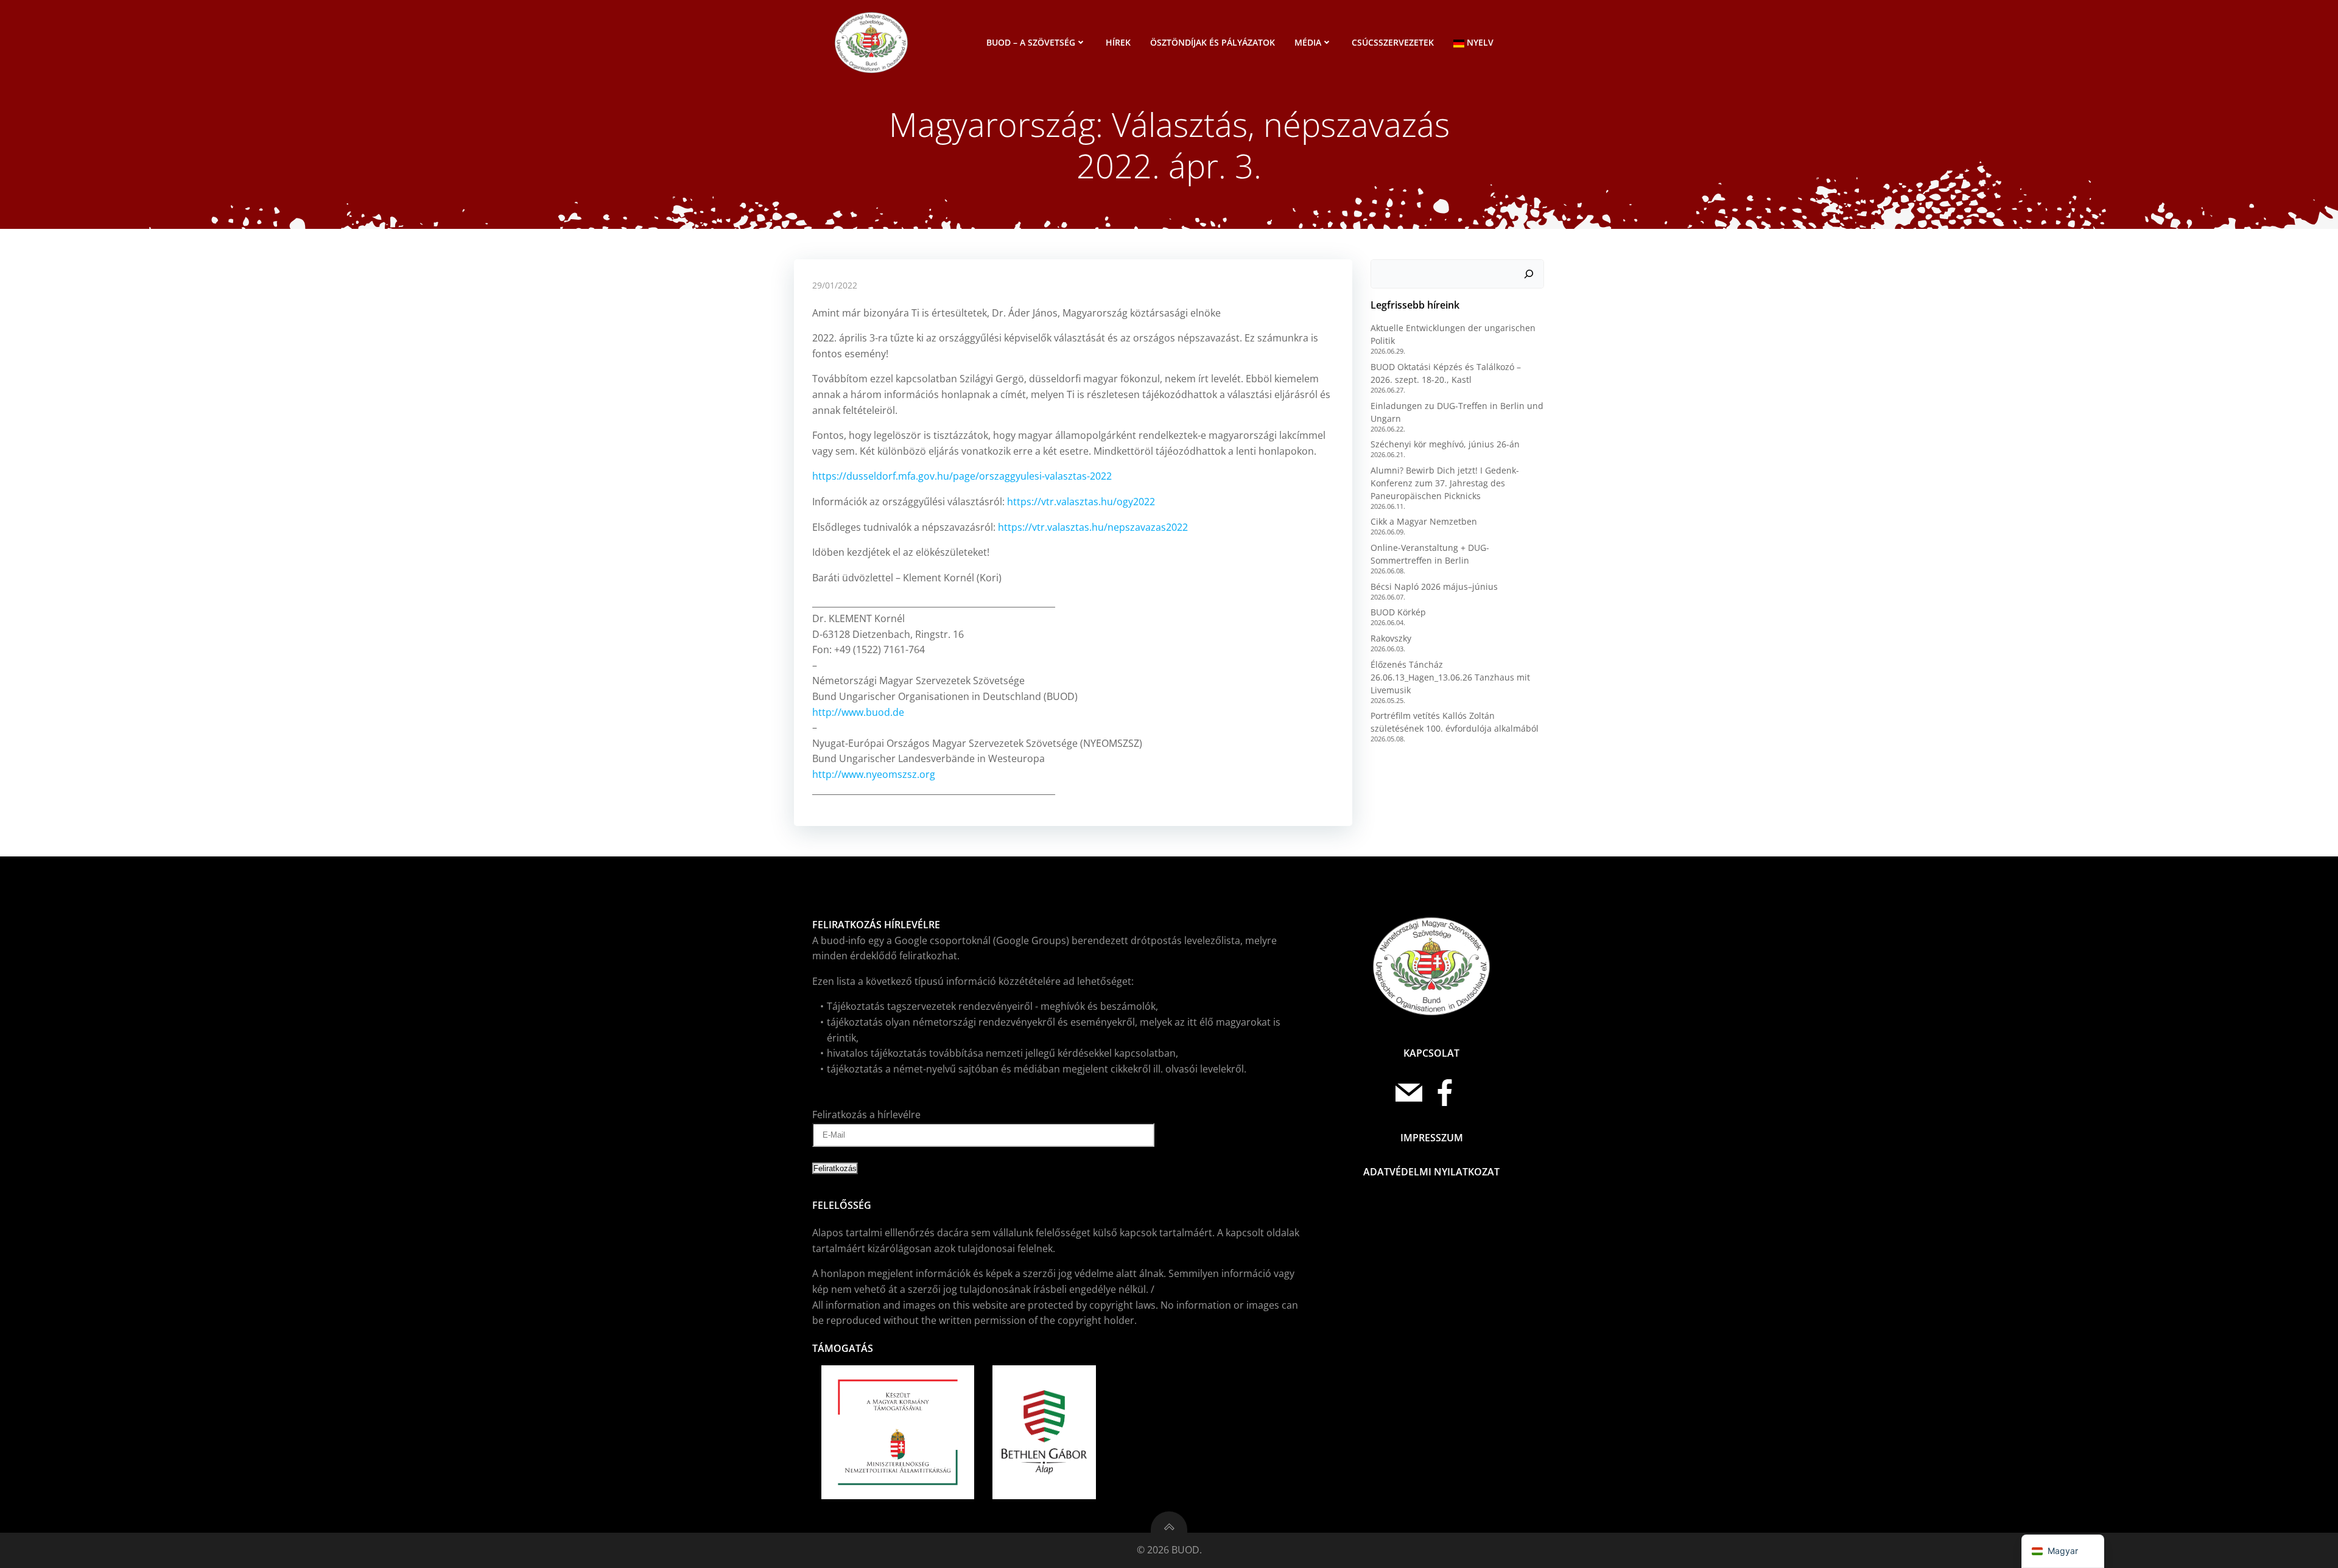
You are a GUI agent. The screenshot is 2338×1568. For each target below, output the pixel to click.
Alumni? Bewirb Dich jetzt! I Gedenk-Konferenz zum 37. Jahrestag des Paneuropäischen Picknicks (1445, 483)
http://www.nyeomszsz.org (874, 774)
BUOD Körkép (1398, 612)
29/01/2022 (835, 285)
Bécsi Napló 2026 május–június (1434, 586)
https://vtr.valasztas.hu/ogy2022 (1081, 502)
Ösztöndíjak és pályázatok (1213, 42)
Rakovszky (1391, 638)
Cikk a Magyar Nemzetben (1424, 521)
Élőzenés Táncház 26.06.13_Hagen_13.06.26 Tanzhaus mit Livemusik (1450, 677)
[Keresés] (1529, 274)
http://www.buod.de (858, 712)
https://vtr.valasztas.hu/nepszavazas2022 (1093, 527)
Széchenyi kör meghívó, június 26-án (1445, 444)
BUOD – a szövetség (1031, 42)
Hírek (1118, 42)
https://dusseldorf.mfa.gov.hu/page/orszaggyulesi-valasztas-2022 (962, 476)
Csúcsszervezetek (1393, 42)
